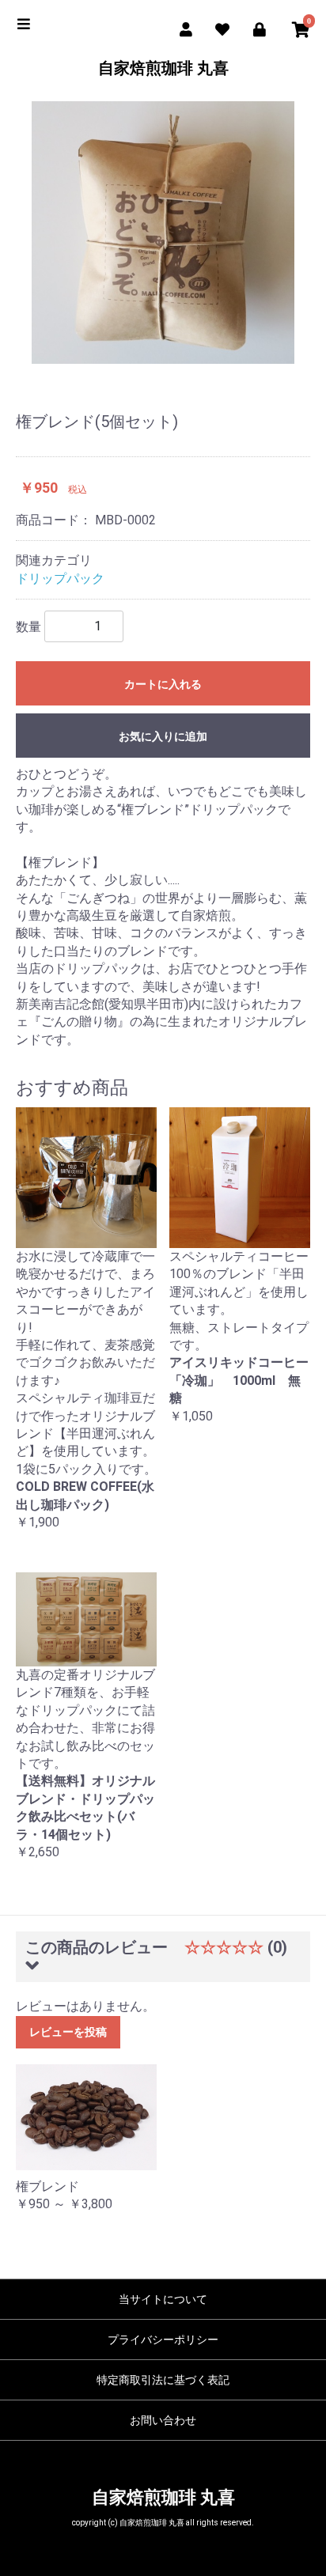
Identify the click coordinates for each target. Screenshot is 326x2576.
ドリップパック (60, 579)
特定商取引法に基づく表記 (163, 2380)
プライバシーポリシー (163, 2340)
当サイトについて (163, 2299)
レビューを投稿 (68, 2032)
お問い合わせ (163, 2420)
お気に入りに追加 (163, 736)
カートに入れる (163, 684)
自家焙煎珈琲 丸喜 (163, 68)
